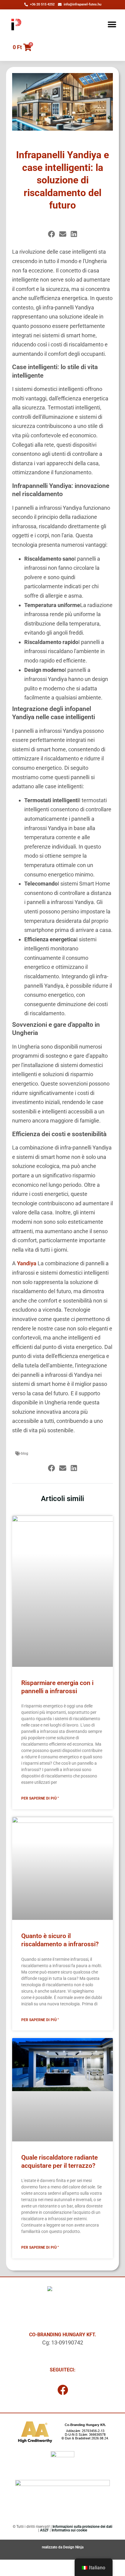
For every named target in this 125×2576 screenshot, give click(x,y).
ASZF (44, 2530)
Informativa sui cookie (69, 2530)
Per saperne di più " (40, 1798)
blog (25, 1453)
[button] (112, 24)
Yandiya (27, 1263)
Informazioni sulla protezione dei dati (82, 2527)
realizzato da (52, 2547)
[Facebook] (62, 2390)
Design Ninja (73, 2547)
